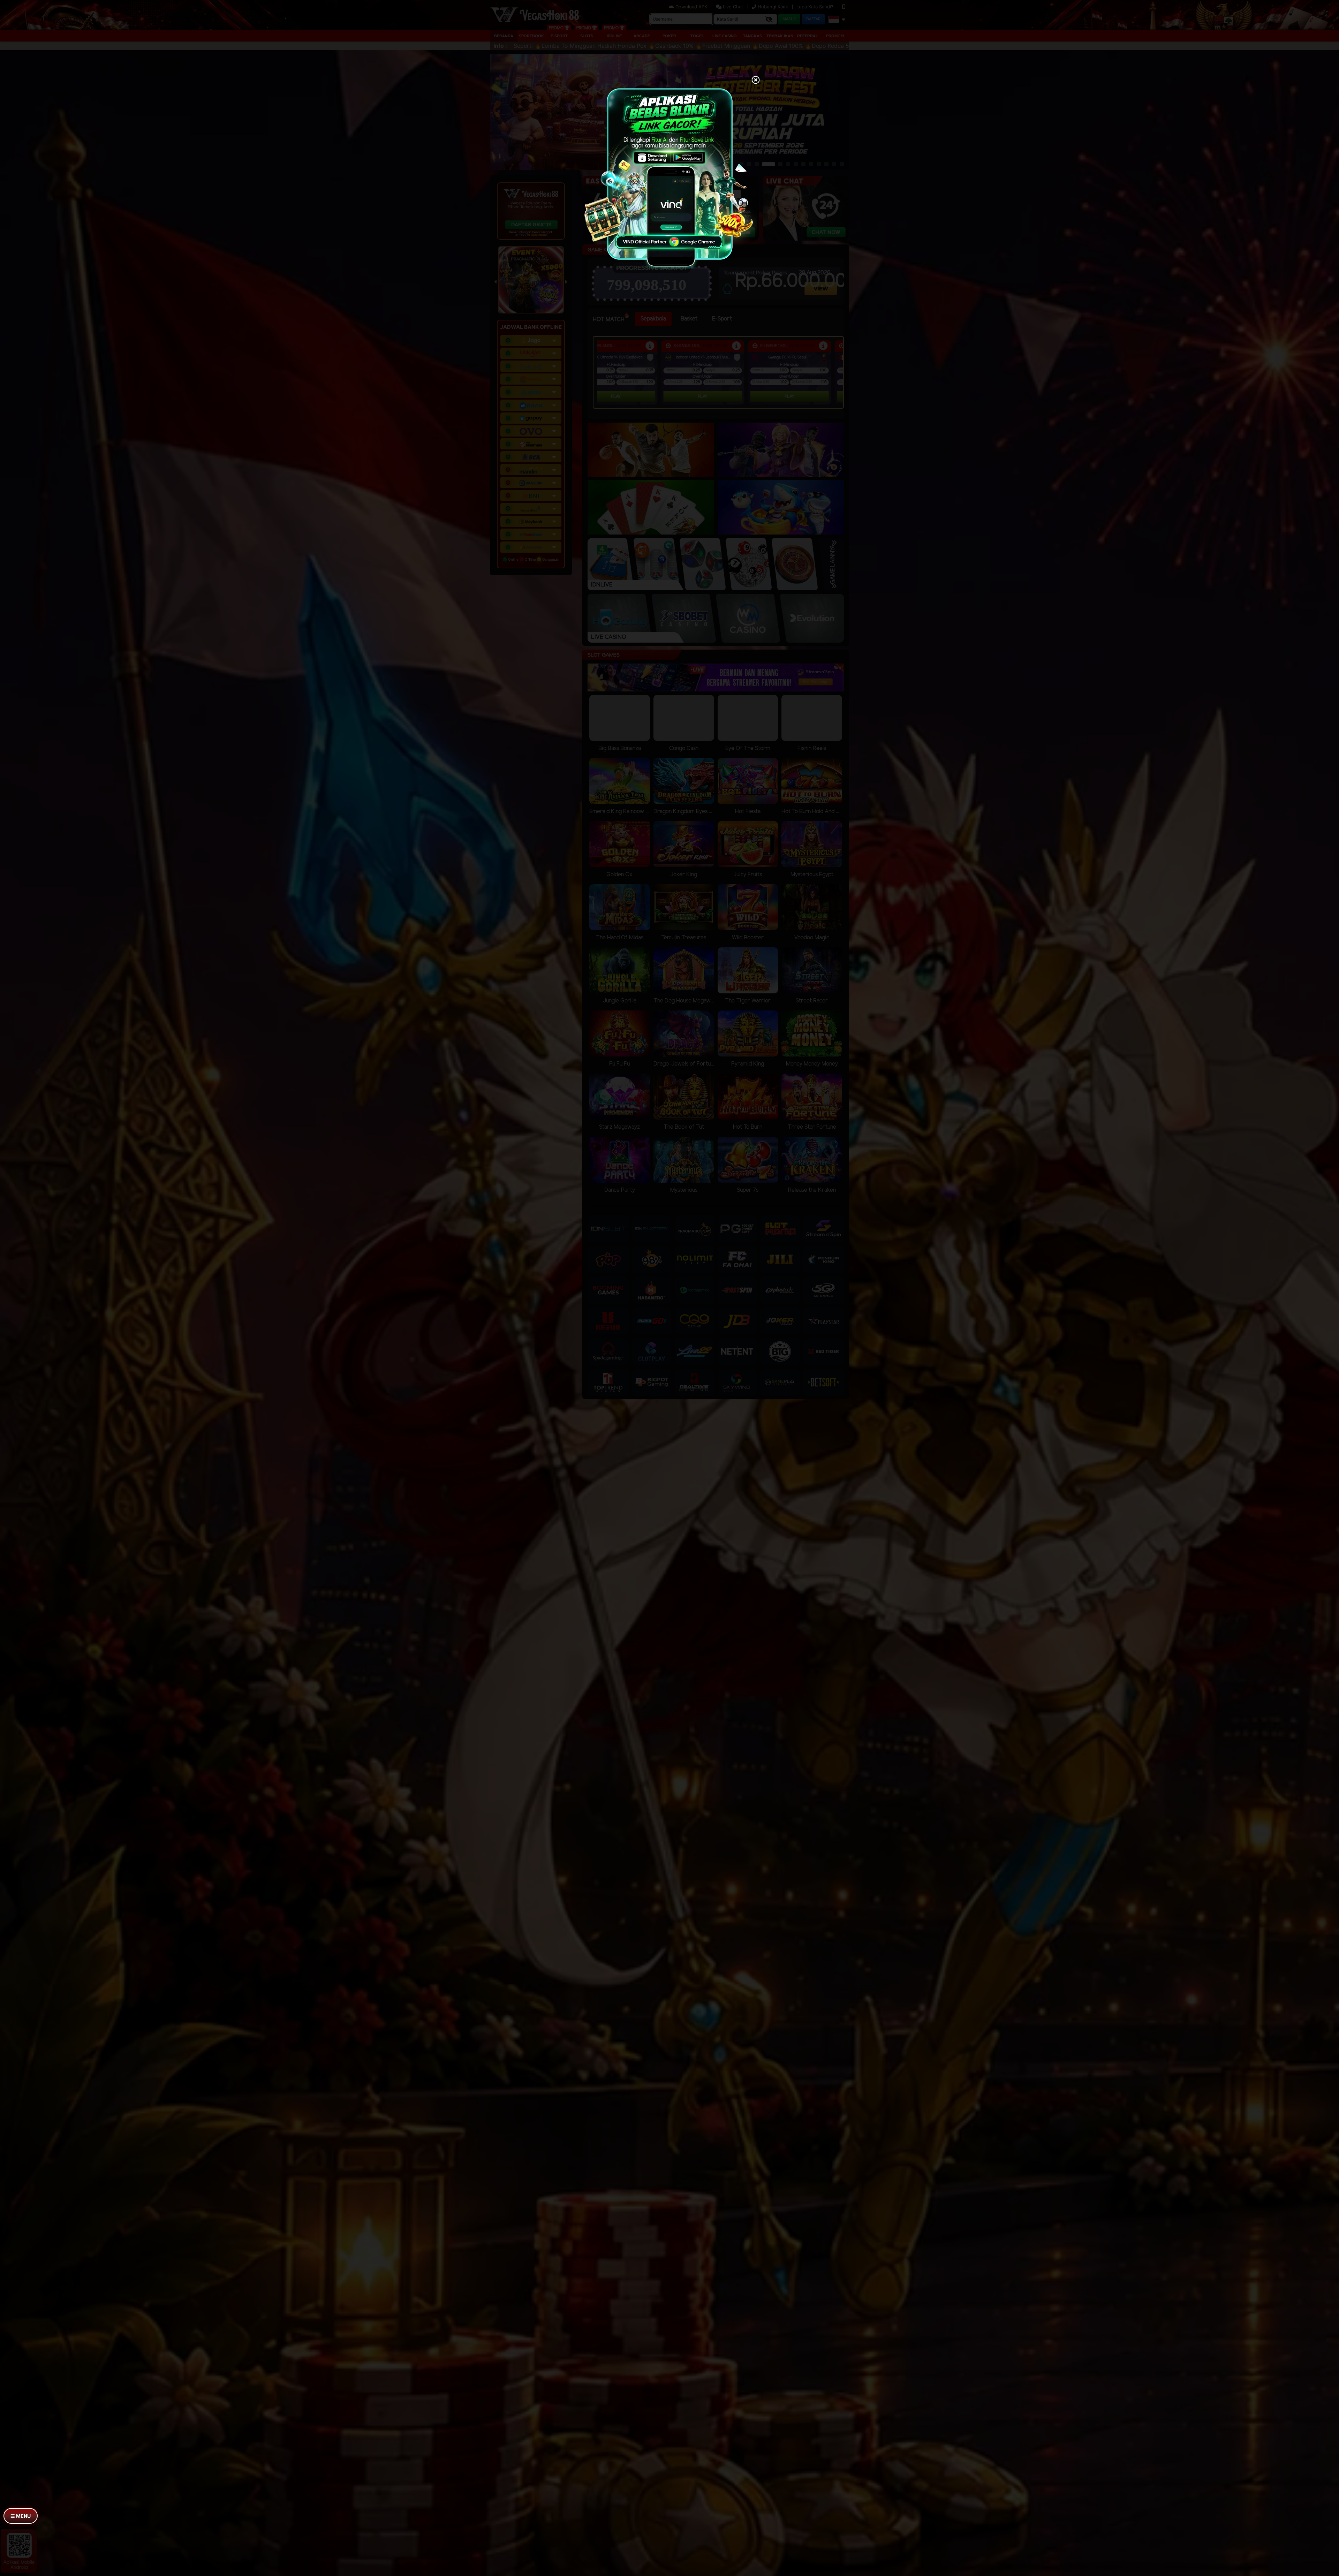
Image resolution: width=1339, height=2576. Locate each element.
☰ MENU (21, 2516)
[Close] (756, 81)
